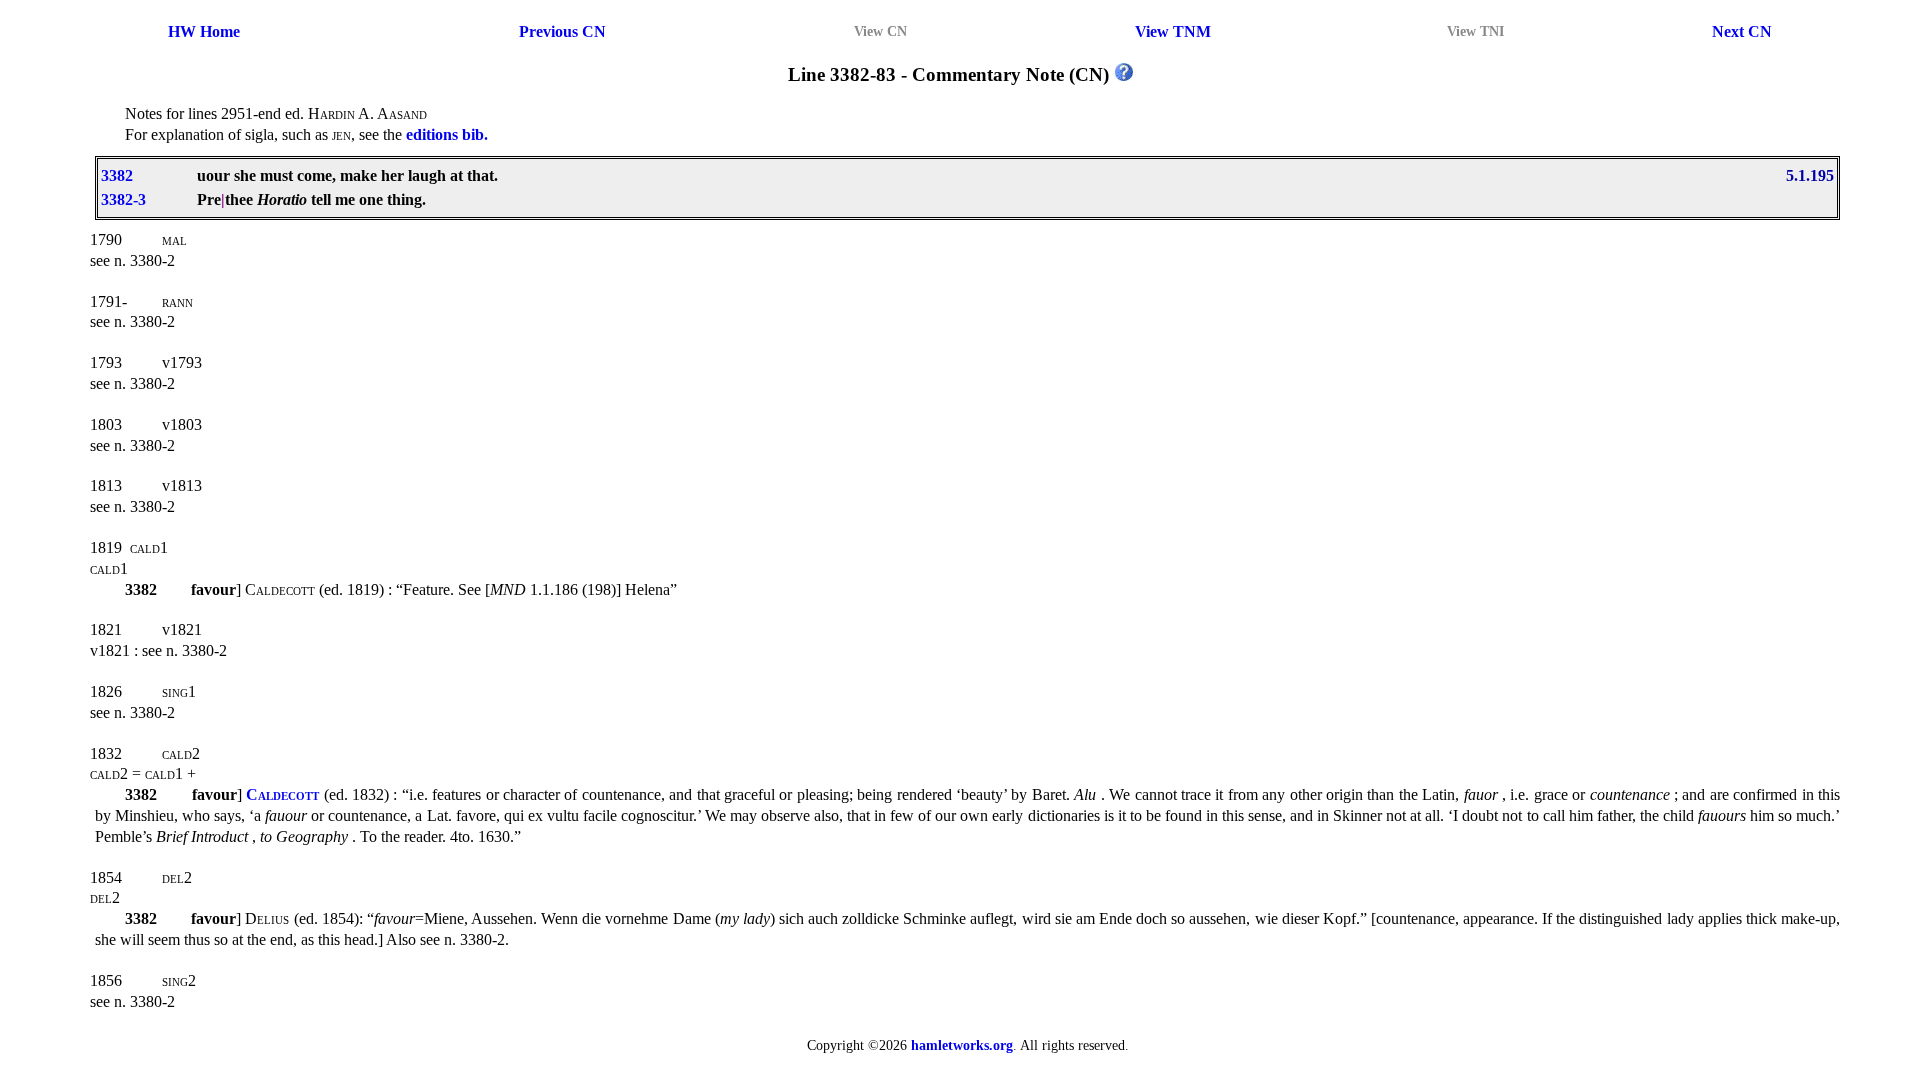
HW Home (204, 31)
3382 (117, 175)
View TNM (1173, 31)
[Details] (1123, 74)
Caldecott (282, 794)
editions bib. (447, 134)
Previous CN (562, 31)
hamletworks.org (962, 1045)
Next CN (1742, 31)
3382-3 (123, 199)
